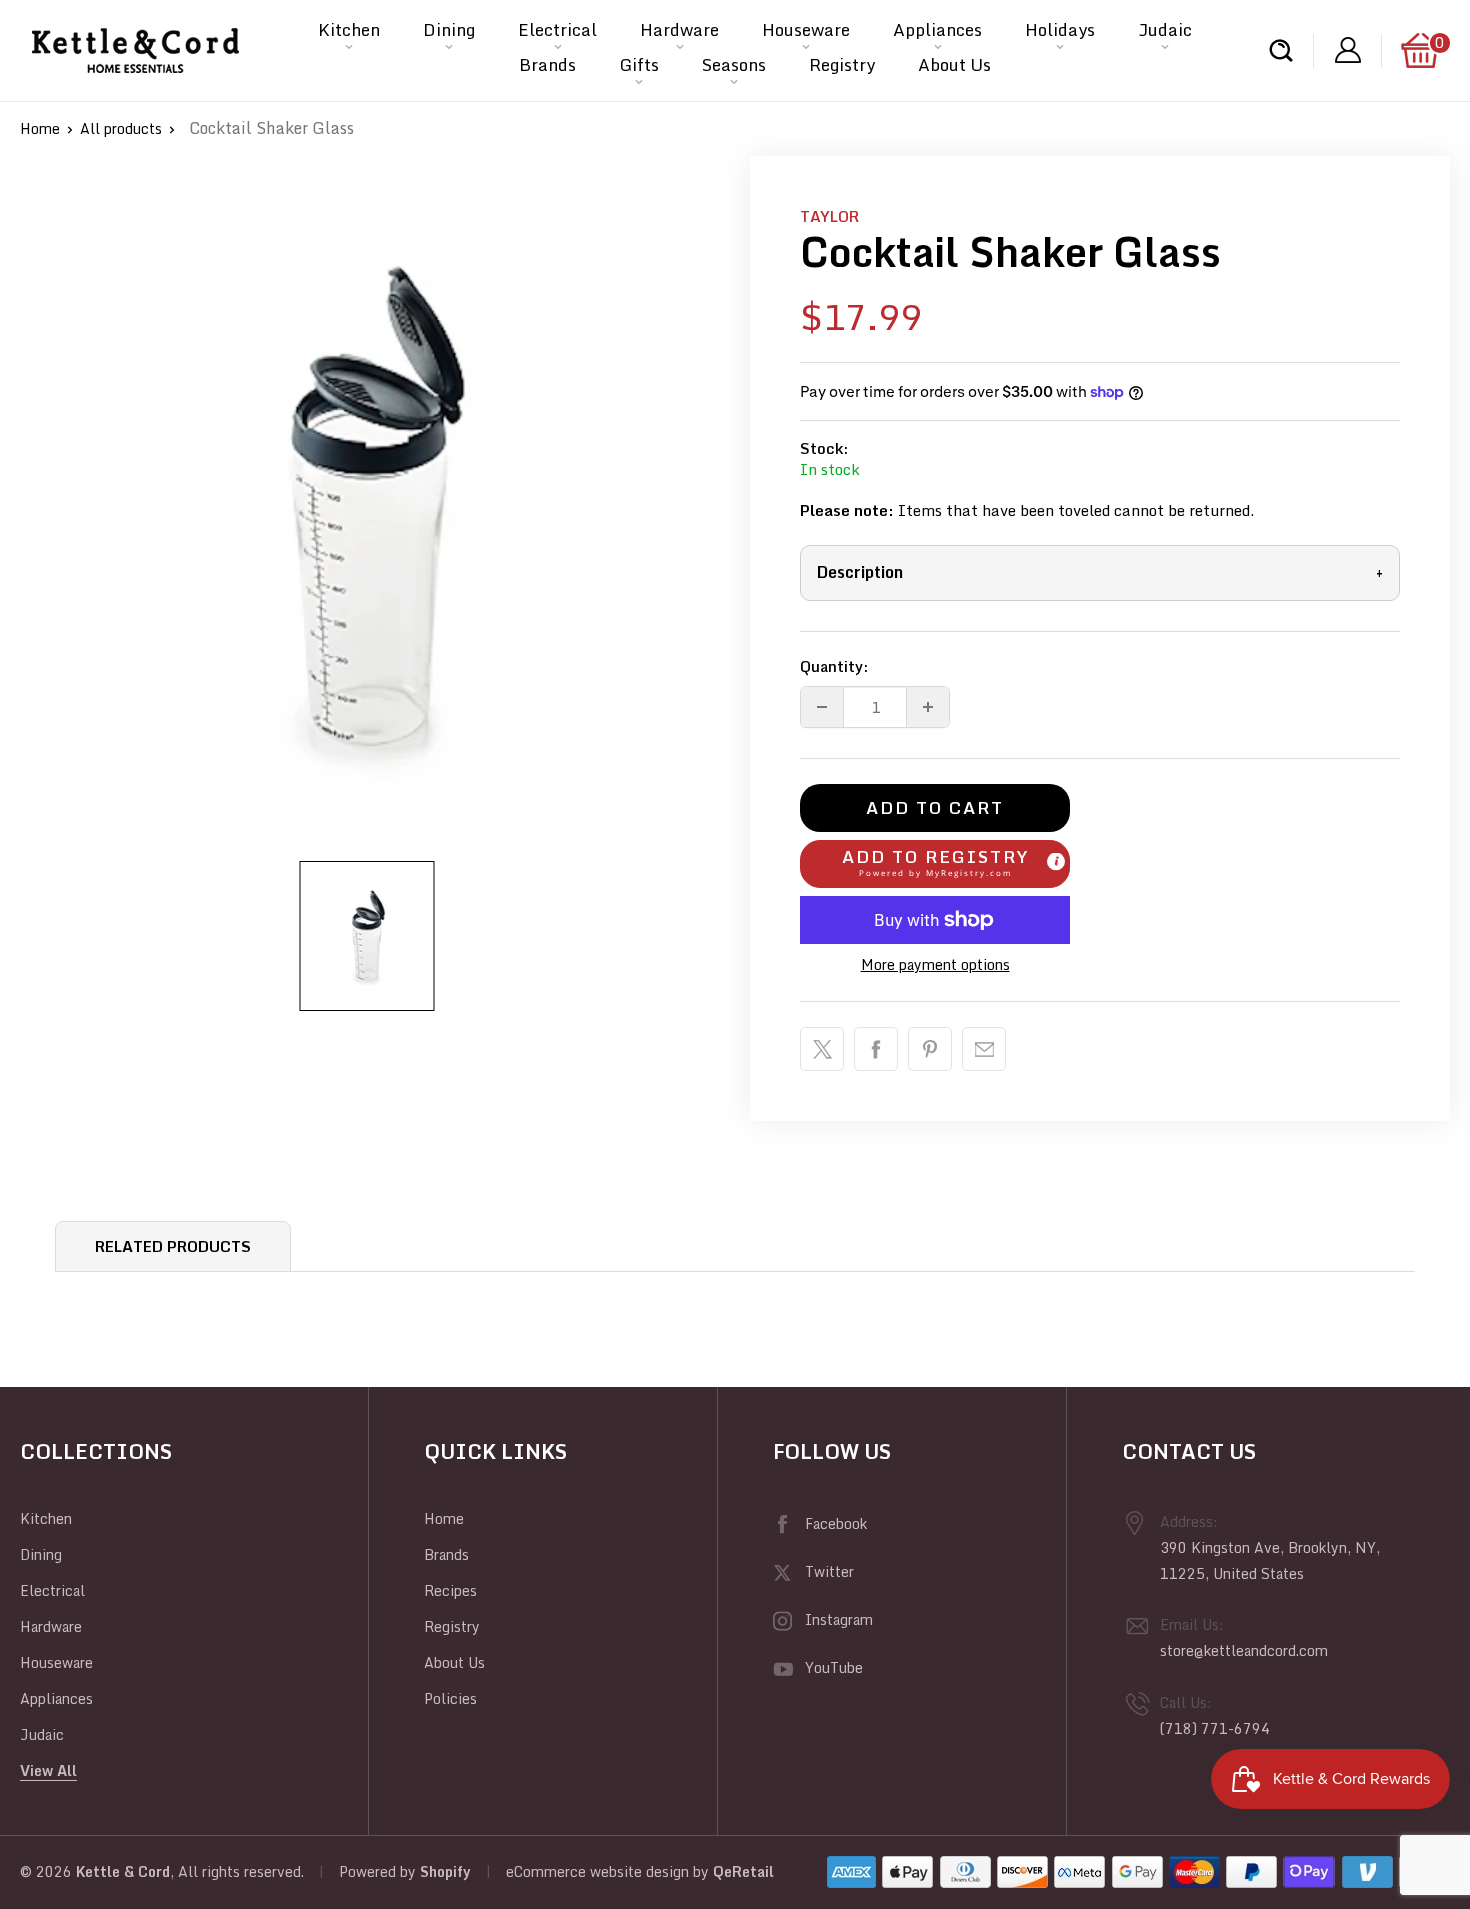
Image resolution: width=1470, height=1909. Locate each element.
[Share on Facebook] (876, 1049)
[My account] (1348, 50)
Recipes (450, 1590)
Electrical (557, 29)
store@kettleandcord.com (1244, 1650)
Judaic (1165, 29)
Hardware (679, 29)
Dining (449, 29)
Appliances (937, 29)
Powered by (379, 1871)
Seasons (734, 64)
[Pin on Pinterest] (930, 1049)
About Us (954, 64)
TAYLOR (829, 216)
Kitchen (349, 29)
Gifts (639, 64)
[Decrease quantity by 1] (822, 707)
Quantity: (834, 666)
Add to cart (935, 807)
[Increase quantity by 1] (928, 707)
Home (40, 128)
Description (1100, 572)
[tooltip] (1056, 861)
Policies (450, 1698)
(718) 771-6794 (1215, 1728)
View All (48, 1770)
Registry (842, 64)
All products (121, 128)
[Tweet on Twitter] (822, 1049)
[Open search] (1281, 50)
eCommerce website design (597, 1871)
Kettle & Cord (123, 1871)
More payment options (935, 964)
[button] (935, 864)
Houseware (806, 29)
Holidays (1060, 29)
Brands (547, 64)
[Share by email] (984, 1049)
